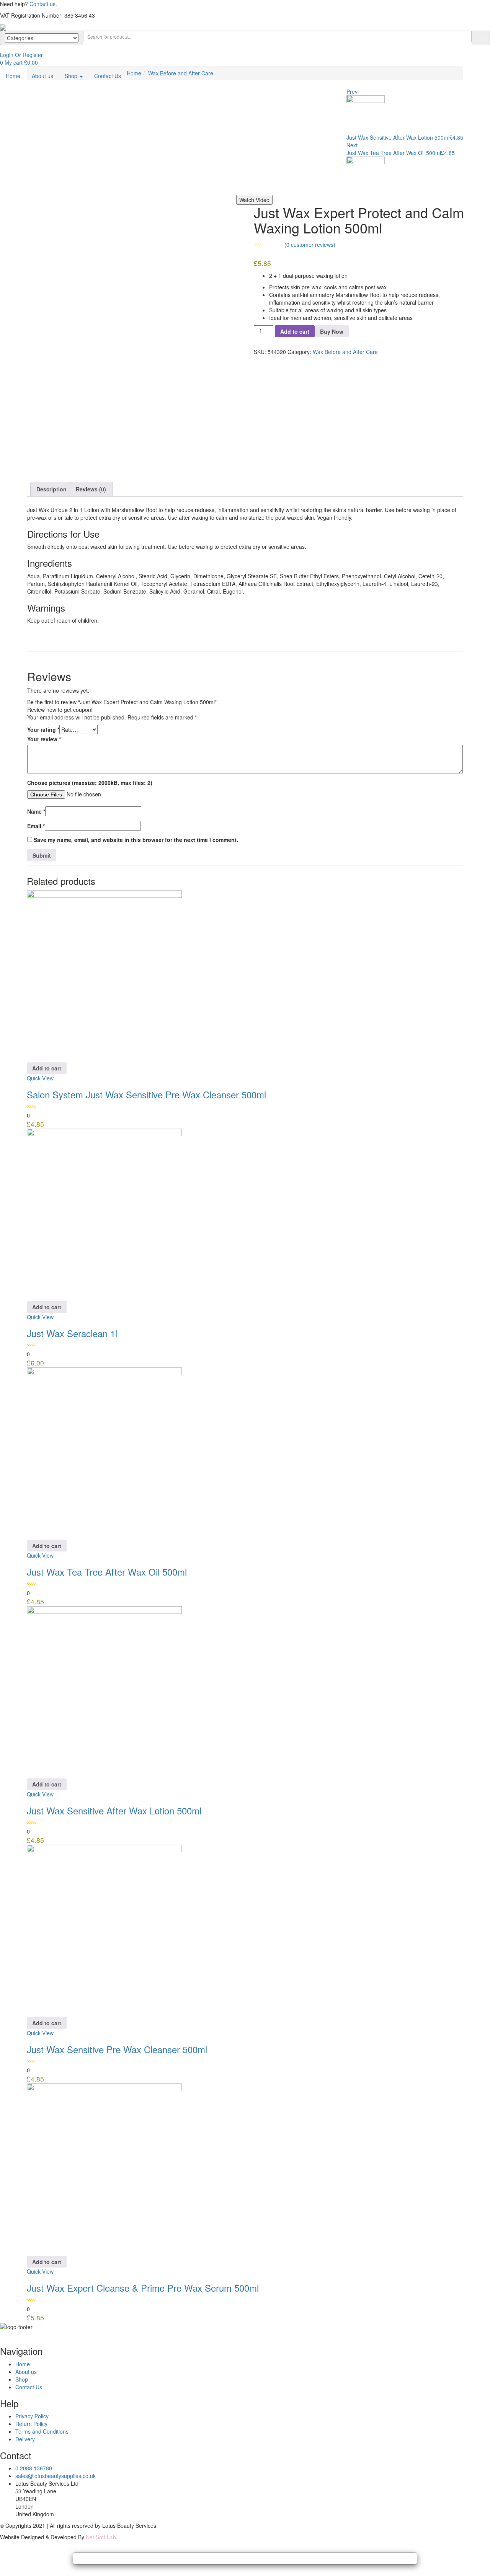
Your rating (43, 729)
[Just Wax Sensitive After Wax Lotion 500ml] (104, 1691)
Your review (44, 739)
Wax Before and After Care (181, 73)
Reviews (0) (91, 489)
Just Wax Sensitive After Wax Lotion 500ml (114, 1810)
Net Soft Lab (101, 2537)
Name (36, 811)
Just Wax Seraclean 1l (72, 1333)
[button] (19, 62)
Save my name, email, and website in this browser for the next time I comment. (136, 840)
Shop (72, 76)
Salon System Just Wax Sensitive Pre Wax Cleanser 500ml (146, 1094)
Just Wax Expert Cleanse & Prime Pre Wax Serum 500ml (143, 2288)
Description (51, 489)
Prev (352, 91)
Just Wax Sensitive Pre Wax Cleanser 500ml (117, 2049)
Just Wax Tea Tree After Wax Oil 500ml (107, 1572)
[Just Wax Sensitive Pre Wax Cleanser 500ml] (104, 1930)
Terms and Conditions (42, 2431)
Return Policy (31, 2424)
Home (13, 76)
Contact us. (43, 4)
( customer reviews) (310, 245)
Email (36, 826)
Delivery (25, 2439)
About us (42, 76)
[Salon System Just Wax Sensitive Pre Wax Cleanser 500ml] (104, 975)
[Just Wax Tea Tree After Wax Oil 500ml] (104, 1453)
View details (35, 467)
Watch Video (254, 200)
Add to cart (295, 331)
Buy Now (332, 331)
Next (352, 145)
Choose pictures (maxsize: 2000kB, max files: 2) (90, 783)
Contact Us (108, 76)
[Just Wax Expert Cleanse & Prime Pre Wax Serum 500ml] (104, 2169)
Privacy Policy (32, 2416)
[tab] (52, 489)
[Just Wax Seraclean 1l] (104, 1214)
